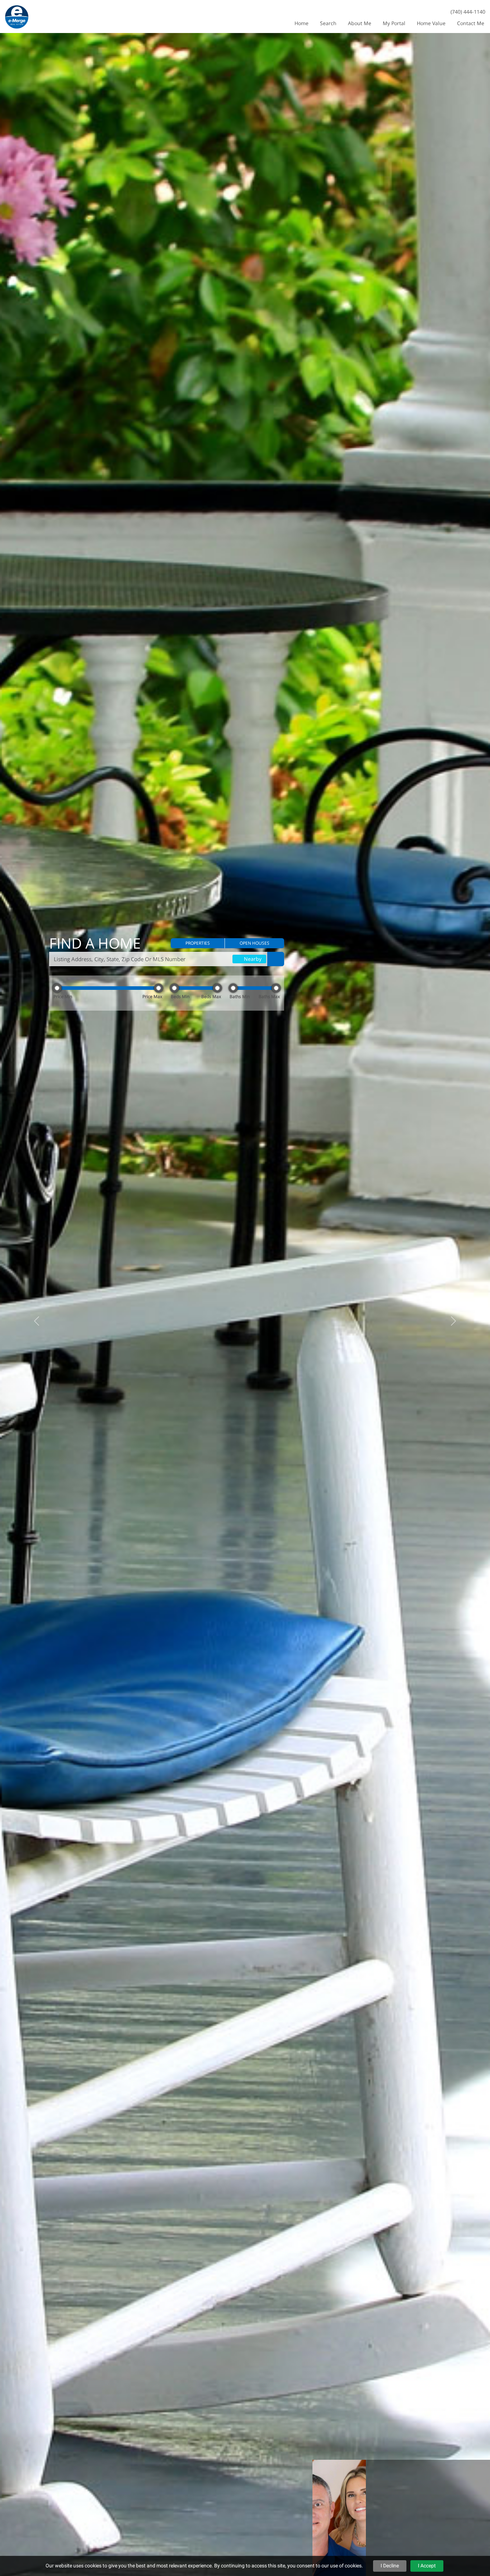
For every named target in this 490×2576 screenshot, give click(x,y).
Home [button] (301, 23)
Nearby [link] (252, 959)
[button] (198, 943)
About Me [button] (360, 23)
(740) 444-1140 (468, 12)
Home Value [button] (431, 23)
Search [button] (328, 23)
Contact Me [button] (471, 23)
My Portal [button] (394, 23)
